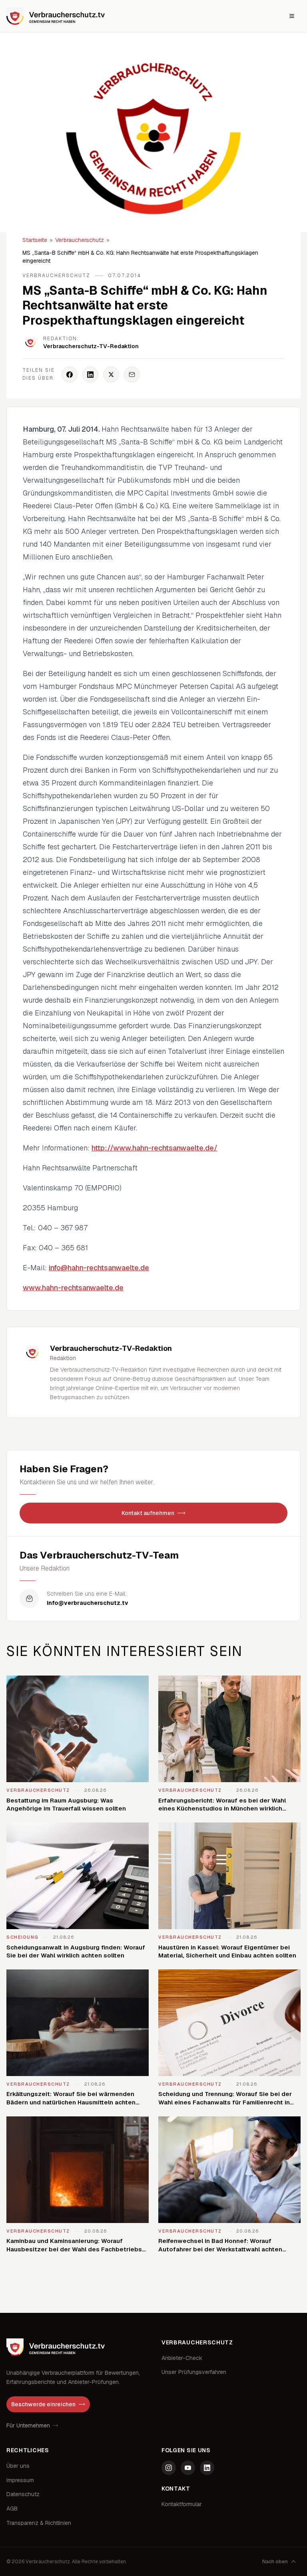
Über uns (18, 2466)
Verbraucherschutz (80, 240)
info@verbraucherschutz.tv (88, 1603)
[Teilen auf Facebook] (70, 375)
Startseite (35, 240)
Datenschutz (23, 2494)
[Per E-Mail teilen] (132, 375)
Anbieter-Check (182, 2358)
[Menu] (292, 16)
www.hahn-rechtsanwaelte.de (73, 1288)
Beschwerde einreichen (43, 2404)
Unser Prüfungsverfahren (194, 2372)
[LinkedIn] (207, 2468)
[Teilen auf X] (111, 375)
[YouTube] (188, 2468)
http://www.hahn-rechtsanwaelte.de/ (154, 1148)
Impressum (20, 2480)
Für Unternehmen (28, 2425)
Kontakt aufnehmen (148, 1513)
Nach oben (275, 2562)
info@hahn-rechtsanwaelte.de (99, 1268)
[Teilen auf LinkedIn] (90, 375)
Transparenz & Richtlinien (39, 2523)
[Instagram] (169, 2468)
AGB (12, 2509)
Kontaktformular (182, 2504)
